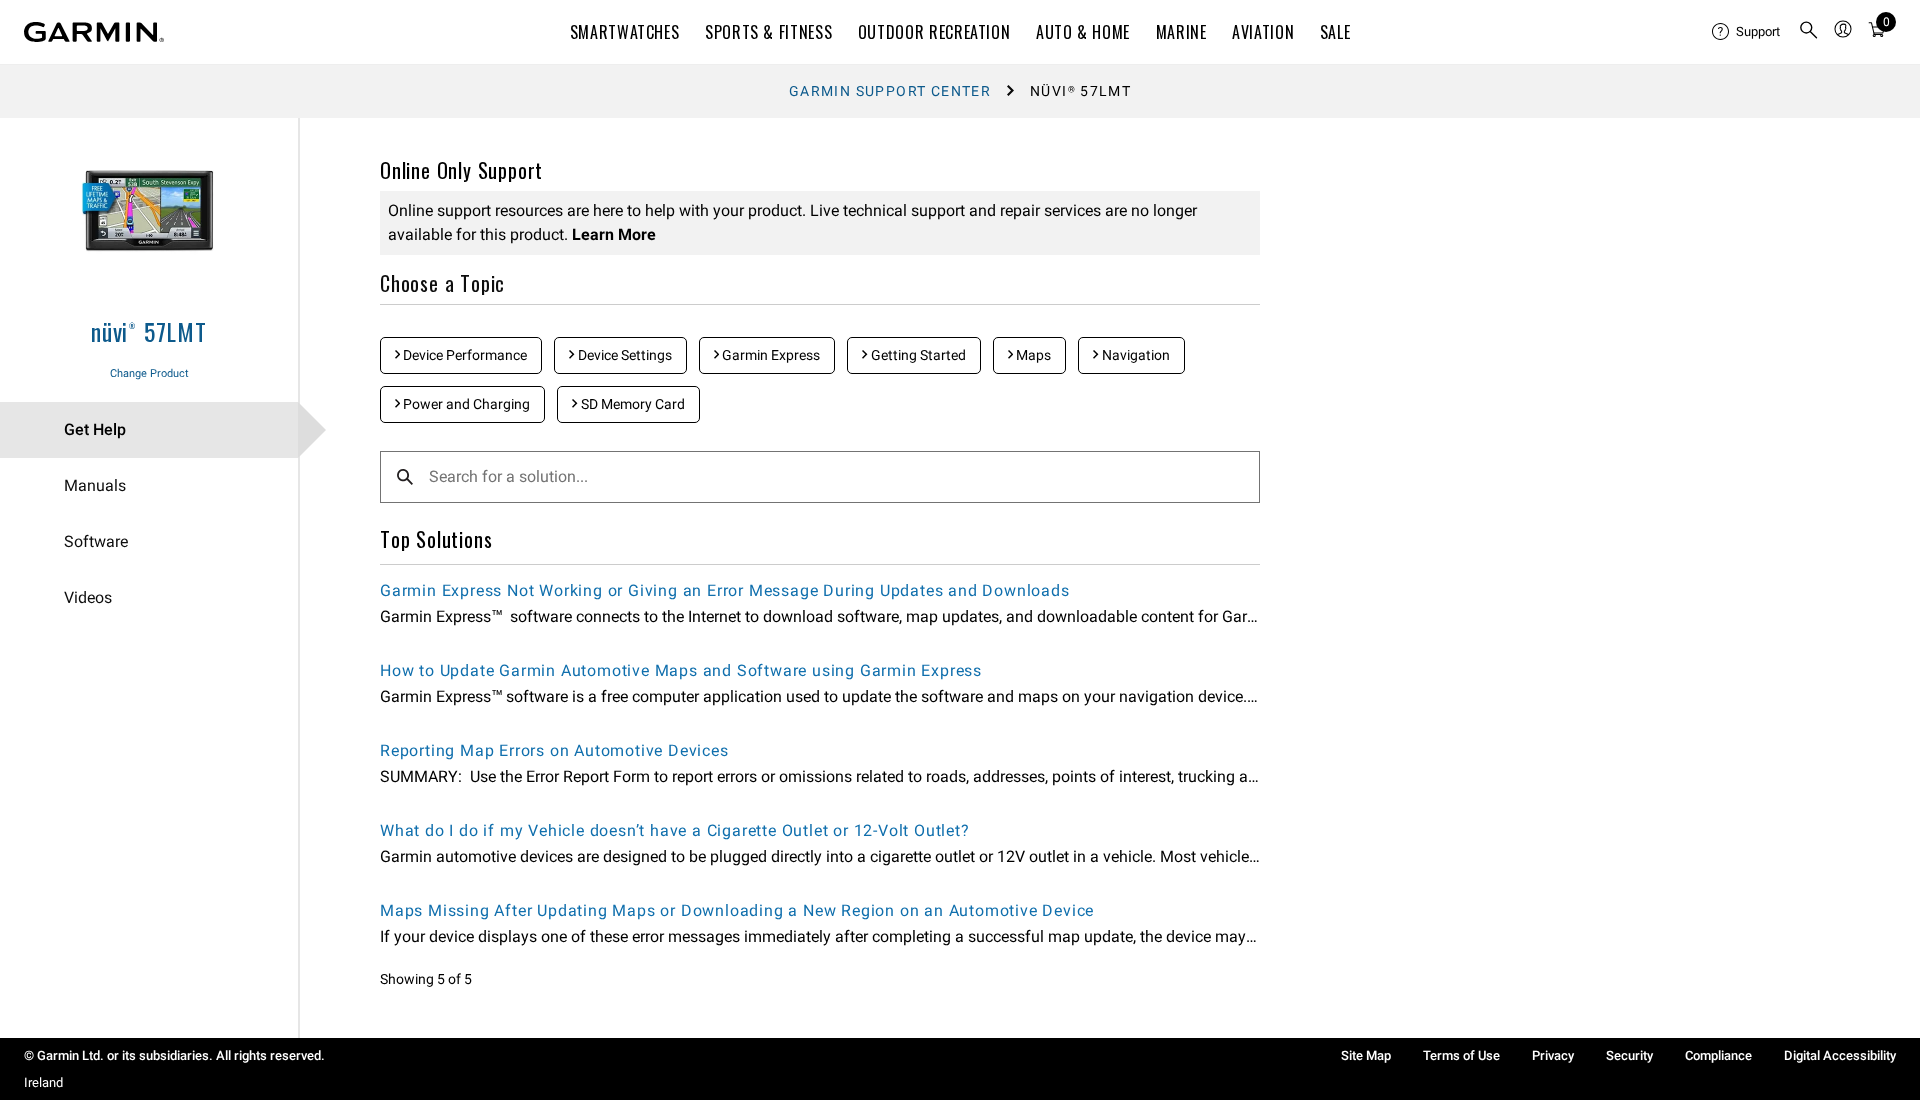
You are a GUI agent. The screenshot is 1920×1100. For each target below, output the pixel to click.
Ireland (43, 1082)
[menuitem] (1747, 32)
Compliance (1718, 1055)
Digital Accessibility (1840, 1055)
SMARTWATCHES (625, 32)
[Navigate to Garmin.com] (94, 32)
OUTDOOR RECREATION (934, 32)
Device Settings (623, 355)
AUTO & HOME (1083, 32)
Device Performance (463, 355)
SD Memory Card (631, 404)
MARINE (1181, 32)
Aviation (1263, 32)
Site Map (1366, 1055)
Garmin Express (769, 355)
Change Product (149, 373)
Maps (1032, 355)
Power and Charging (465, 404)
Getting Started (917, 355)
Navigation (1134, 355)
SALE (1335, 32)
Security (1629, 1055)
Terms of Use (1461, 1055)
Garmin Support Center (890, 91)
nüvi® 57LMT (149, 331)
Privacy (1553, 1055)
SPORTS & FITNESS (768, 32)
